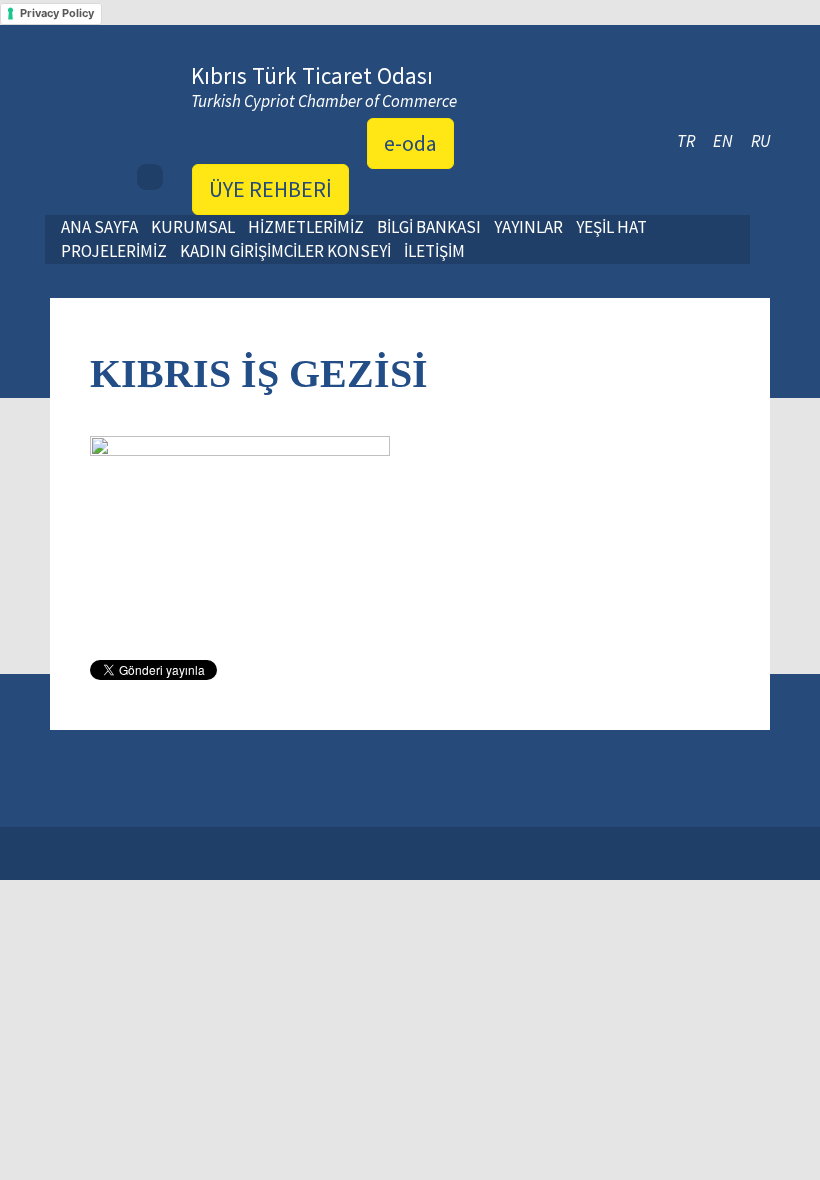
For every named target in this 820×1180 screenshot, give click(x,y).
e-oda (410, 143)
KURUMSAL (193, 227)
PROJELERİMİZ (114, 251)
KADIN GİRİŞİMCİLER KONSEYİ (285, 251)
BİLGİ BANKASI (429, 227)
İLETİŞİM (434, 251)
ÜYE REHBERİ (270, 189)
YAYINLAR (528, 227)
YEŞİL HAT (611, 227)
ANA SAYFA (99, 227)
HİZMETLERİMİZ (306, 227)
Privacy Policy (57, 13)
